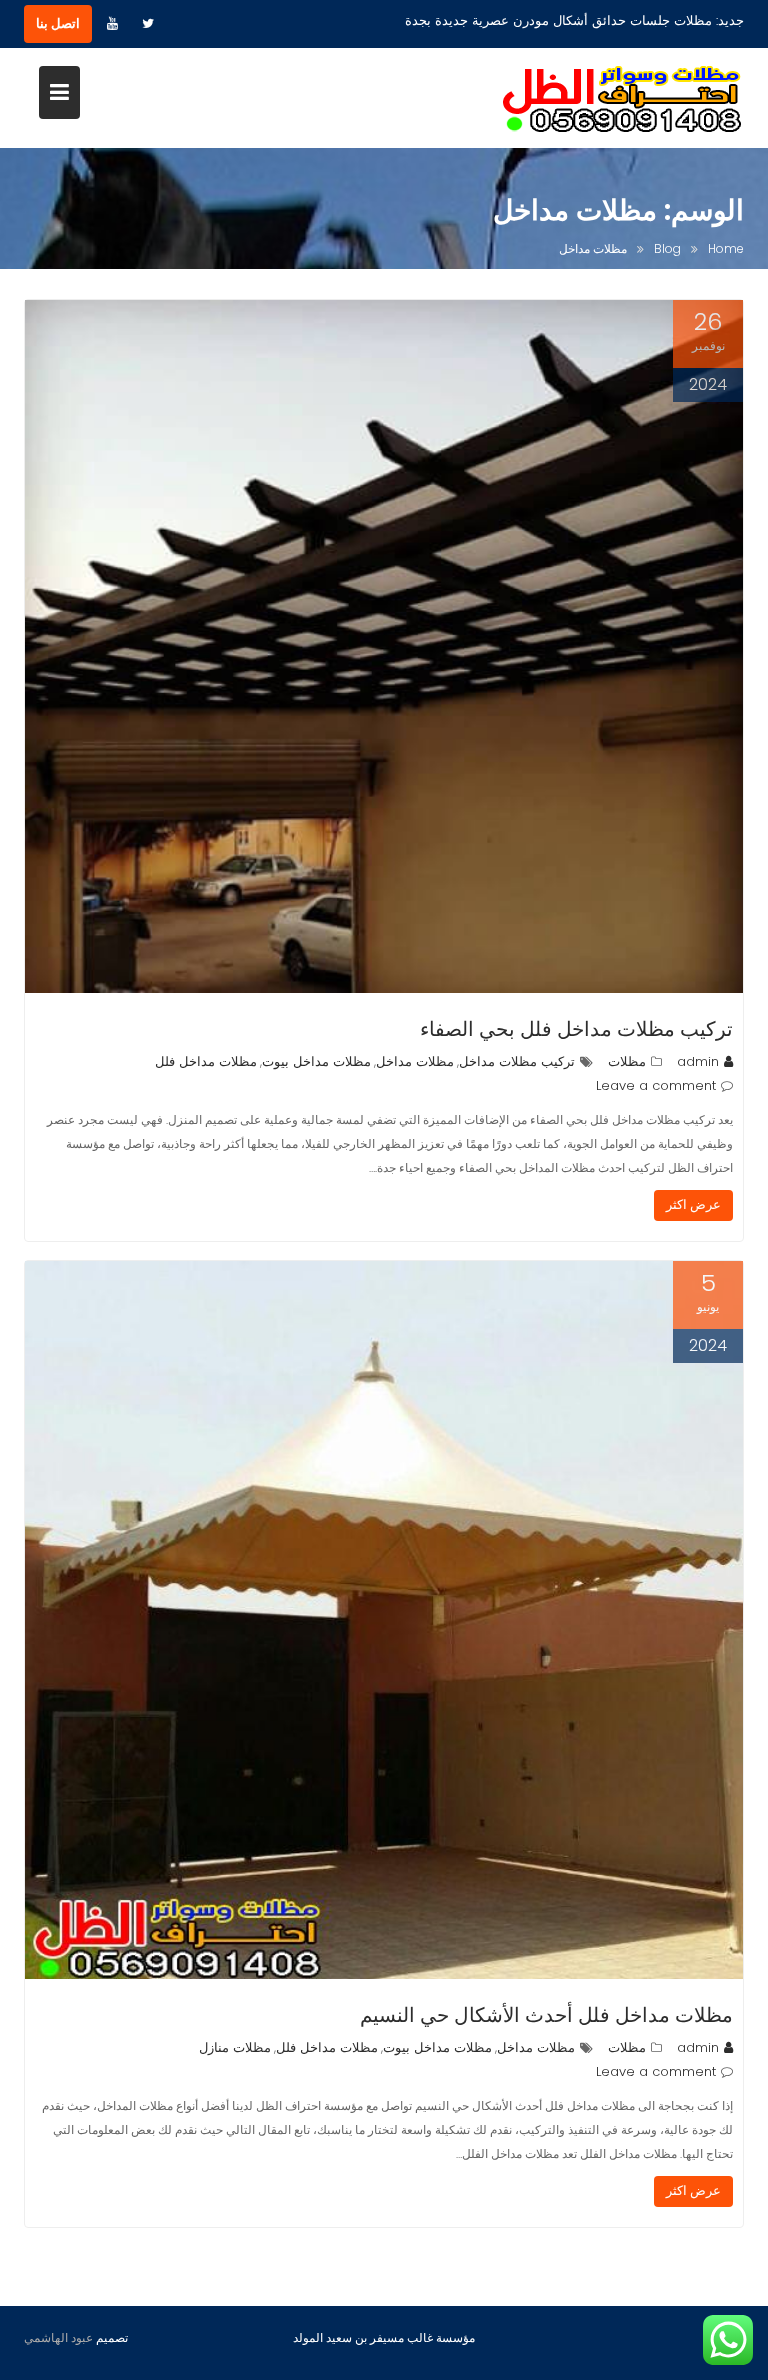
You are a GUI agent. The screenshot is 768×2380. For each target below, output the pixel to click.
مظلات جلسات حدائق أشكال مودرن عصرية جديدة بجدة (558, 20)
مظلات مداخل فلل (206, 1061)
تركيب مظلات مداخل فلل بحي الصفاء (576, 1029)
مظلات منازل (235, 2047)
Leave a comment (656, 1085)
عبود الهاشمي (58, 2337)
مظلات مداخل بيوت (316, 1061)
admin (698, 1061)
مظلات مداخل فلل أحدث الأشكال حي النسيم (546, 2015)
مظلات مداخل (415, 1061)
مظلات (627, 1061)
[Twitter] (148, 24)
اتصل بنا (58, 23)
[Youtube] (112, 24)
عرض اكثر (693, 1204)
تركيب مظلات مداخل (517, 1061)
